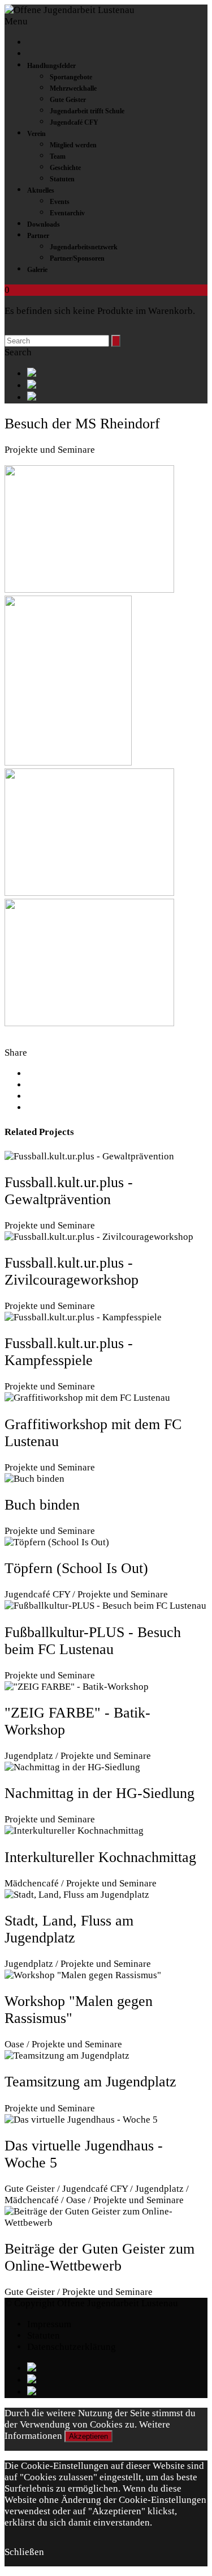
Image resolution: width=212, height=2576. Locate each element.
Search (18, 352)
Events (60, 202)
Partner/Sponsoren (77, 258)
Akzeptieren (88, 2436)
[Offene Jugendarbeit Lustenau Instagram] (117, 398)
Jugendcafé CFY (74, 122)
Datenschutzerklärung (72, 2347)
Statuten (62, 179)
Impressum (49, 2324)
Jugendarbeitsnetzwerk (84, 247)
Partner (38, 236)
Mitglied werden (73, 145)
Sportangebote (71, 77)
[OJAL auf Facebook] (117, 374)
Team (58, 156)
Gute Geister (68, 100)
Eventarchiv (67, 213)
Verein (36, 134)
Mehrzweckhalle (73, 88)
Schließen (24, 2552)
